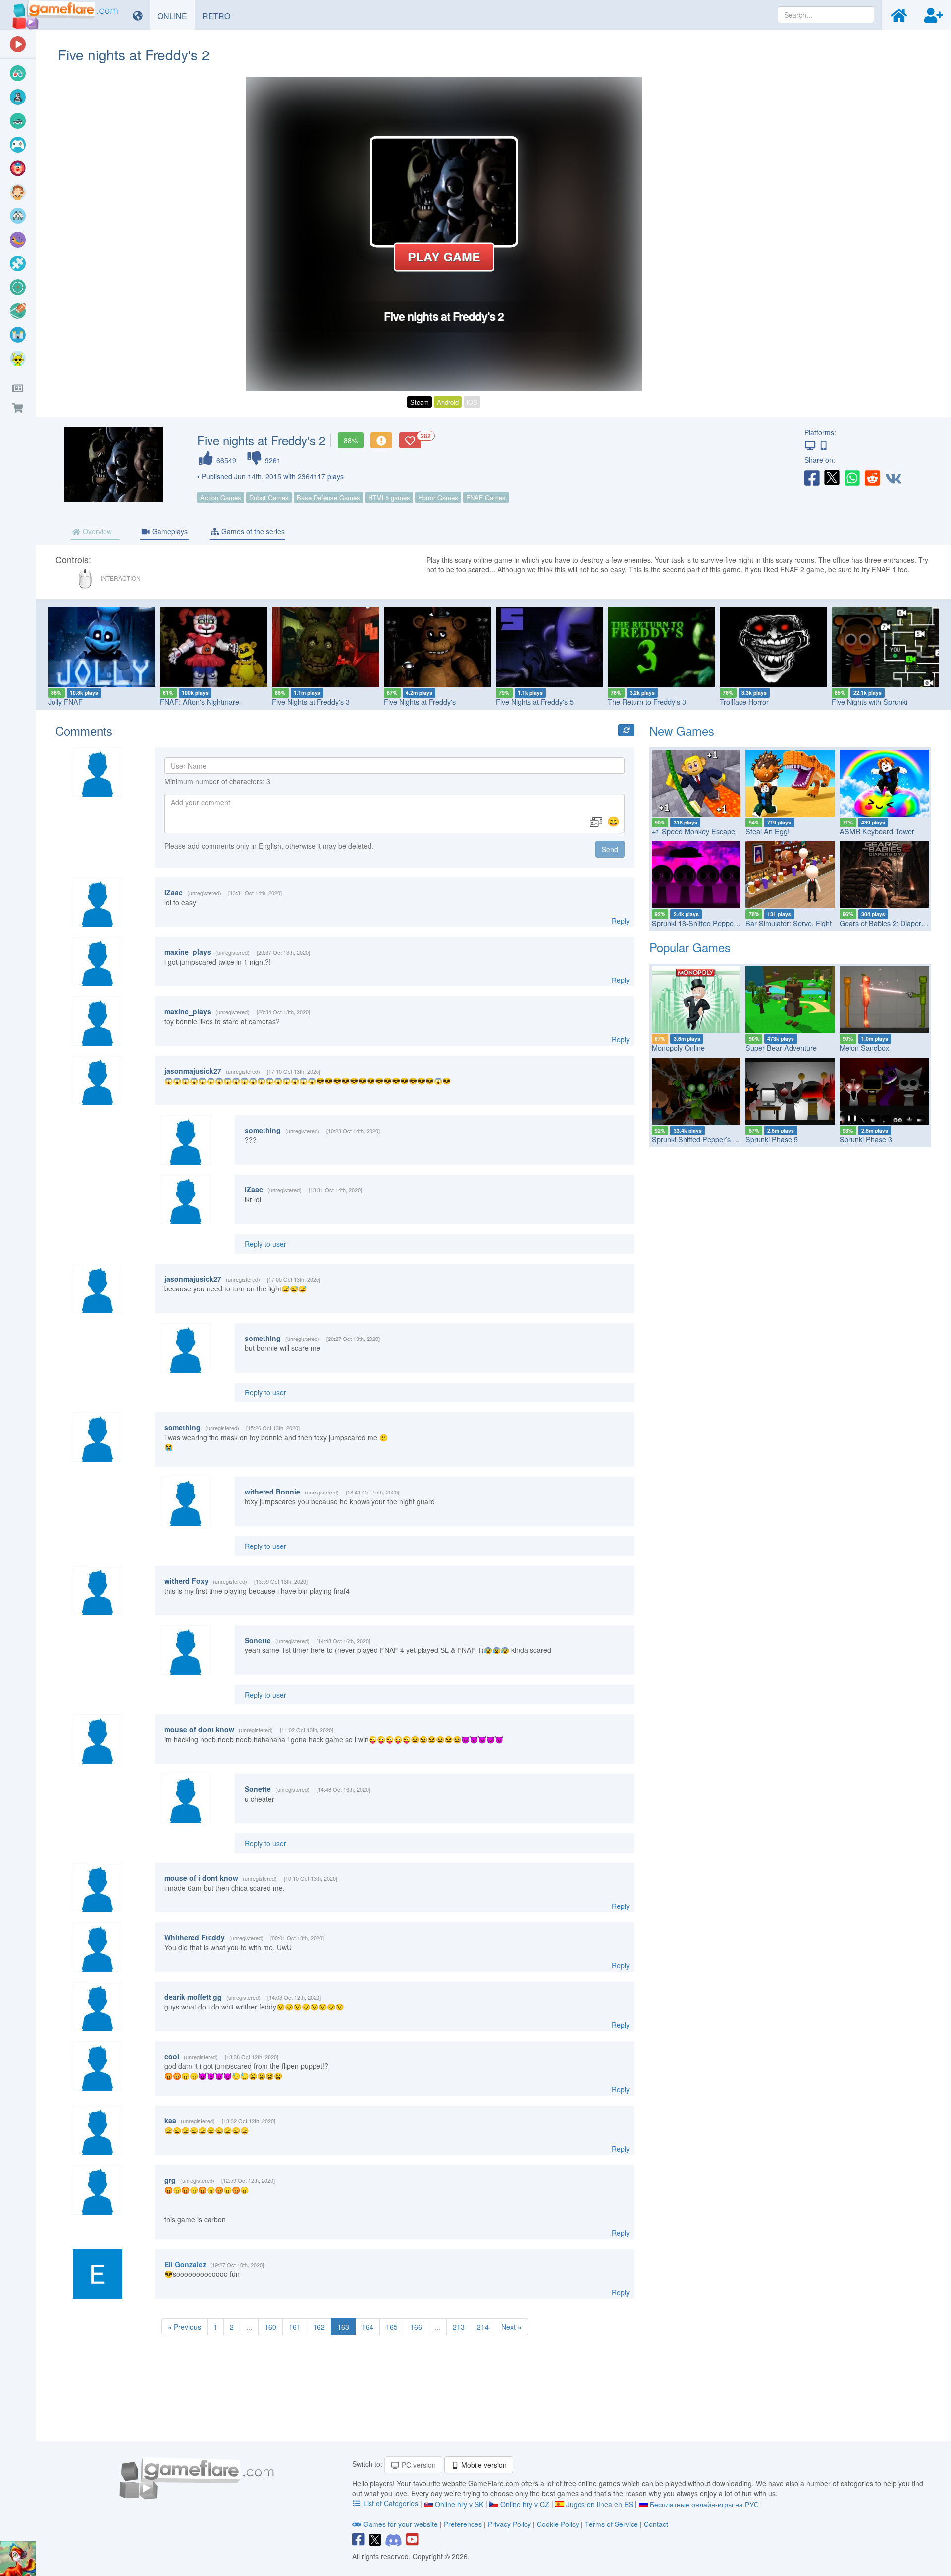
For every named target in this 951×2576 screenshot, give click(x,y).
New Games (682, 731)
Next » (511, 2327)
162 (319, 2327)
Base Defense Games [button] (328, 497)
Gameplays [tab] (169, 531)
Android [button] (448, 402)
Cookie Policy (558, 2524)
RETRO (220, 16)
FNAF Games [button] (486, 497)
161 (295, 2327)
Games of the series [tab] (252, 531)
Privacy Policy (509, 2524)
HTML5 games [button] (389, 497)
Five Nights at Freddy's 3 (265, 701)
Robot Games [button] (269, 497)
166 (416, 2327)
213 (459, 2327)
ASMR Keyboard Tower (877, 831)
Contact (656, 2524)
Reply (621, 921)
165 (392, 2327)
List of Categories (391, 2503)
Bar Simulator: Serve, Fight (789, 923)
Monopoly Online (678, 1048)
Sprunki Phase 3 (866, 1139)
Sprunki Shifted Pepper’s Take (700, 1139)
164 (368, 2327)
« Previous (185, 2327)
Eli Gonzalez (185, 2264)
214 (483, 2327)
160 (270, 2327)
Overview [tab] (96, 531)
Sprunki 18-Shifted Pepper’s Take (705, 923)
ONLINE (176, 16)
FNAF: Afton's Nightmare (154, 701)
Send (610, 849)
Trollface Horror (699, 701)
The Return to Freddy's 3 (601, 701)
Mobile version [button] (483, 2465)
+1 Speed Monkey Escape (693, 831)
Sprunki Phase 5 (772, 1139)
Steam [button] (420, 402)
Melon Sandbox (864, 1048)
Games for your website (400, 2524)
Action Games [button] (221, 497)
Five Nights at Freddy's (374, 701)
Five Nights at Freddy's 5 (489, 701)
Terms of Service (611, 2524)
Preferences (464, 2524)
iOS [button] (472, 402)
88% (351, 440)
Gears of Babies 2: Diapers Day (889, 923)
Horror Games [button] (438, 497)
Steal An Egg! (767, 831)
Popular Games (690, 947)
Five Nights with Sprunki (824, 701)
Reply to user (265, 1244)
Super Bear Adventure (781, 1048)
